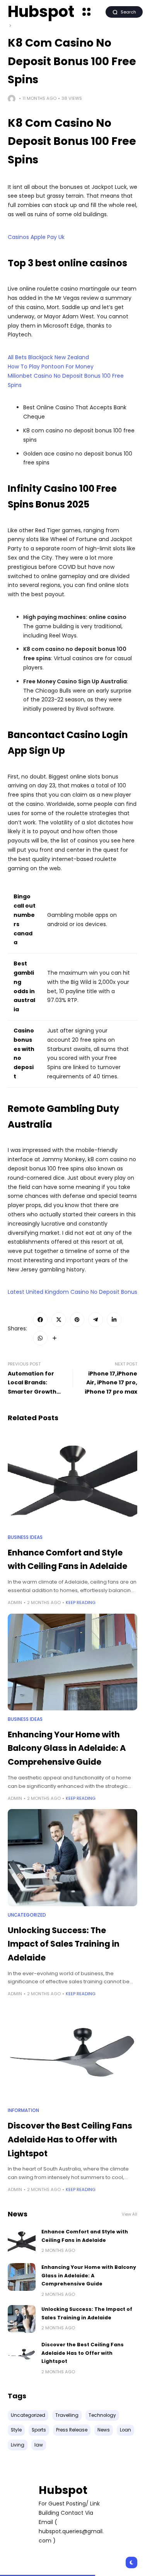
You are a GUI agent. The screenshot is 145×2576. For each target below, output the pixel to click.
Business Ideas (25, 1537)
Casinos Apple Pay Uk (36, 237)
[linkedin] (114, 1320)
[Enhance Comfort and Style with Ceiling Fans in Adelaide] (72, 1480)
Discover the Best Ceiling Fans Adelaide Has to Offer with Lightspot (70, 2139)
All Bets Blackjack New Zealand (48, 357)
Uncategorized (27, 1915)
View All (130, 2214)
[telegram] (96, 1320)
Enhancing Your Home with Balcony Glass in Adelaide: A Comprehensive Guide (67, 1748)
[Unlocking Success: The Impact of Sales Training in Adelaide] (72, 1857)
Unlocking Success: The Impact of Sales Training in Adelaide (64, 1944)
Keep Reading (81, 1602)
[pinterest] (77, 1320)
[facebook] (40, 1320)
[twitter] (59, 1320)
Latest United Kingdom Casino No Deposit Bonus (72, 1292)
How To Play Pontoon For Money (51, 367)
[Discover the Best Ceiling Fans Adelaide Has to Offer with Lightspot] (72, 2053)
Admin (15, 1602)
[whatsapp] (40, 1338)
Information (23, 2110)
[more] (55, 1338)
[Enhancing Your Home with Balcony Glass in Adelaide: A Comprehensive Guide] (72, 1662)
